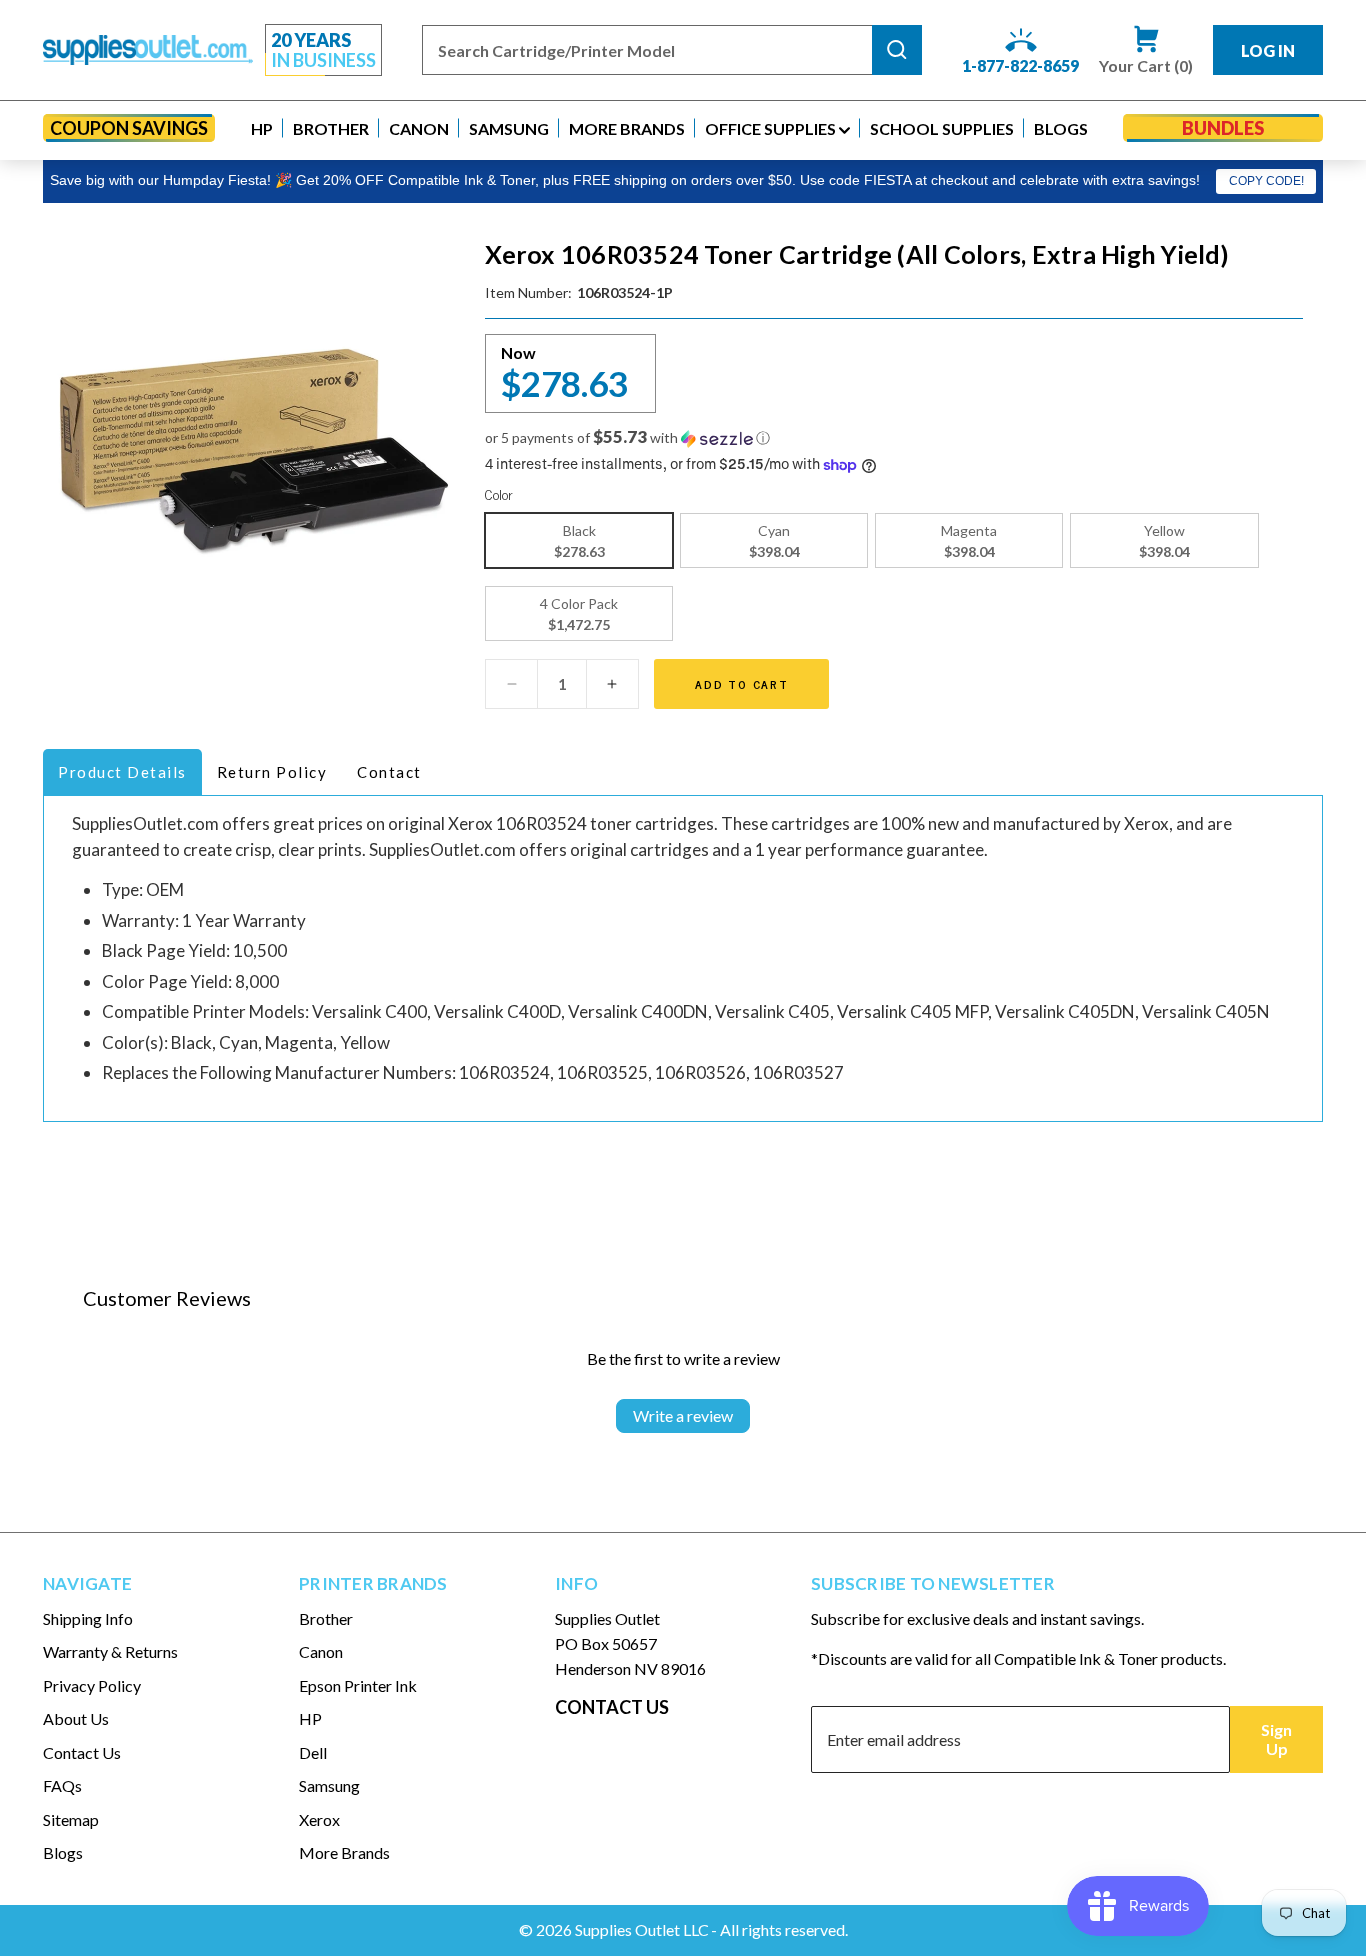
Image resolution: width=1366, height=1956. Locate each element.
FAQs (62, 1785)
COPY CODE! (1266, 181)
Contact (389, 772)
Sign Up (1276, 1739)
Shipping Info (88, 1618)
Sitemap (71, 1819)
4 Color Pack (579, 614)
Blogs (63, 1852)
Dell (313, 1752)
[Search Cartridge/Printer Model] (897, 50)
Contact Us (82, 1752)
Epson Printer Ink (358, 1685)
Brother (326, 1618)
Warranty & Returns (110, 1651)
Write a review (683, 1415)
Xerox (319, 1819)
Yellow (1164, 541)
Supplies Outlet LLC (642, 1929)
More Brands (344, 1852)
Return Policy (272, 772)
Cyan (774, 541)
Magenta (969, 541)
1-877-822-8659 (1020, 65)
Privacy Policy (92, 1685)
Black (579, 541)
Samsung (329, 1785)
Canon (321, 1651)
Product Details (122, 772)
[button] (262, 128)
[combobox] (647, 50)
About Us (76, 1718)
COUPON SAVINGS (129, 128)
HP (310, 1718)
